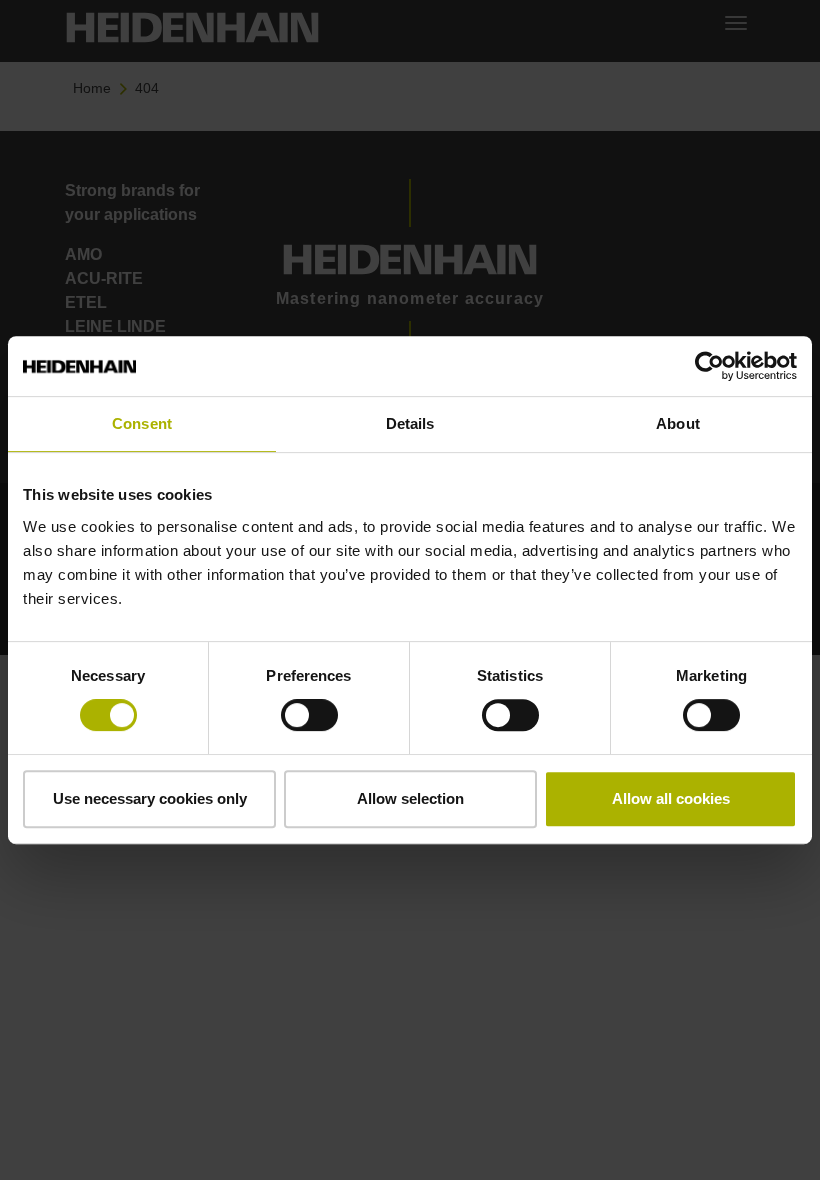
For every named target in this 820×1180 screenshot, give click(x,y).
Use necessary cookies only (150, 798)
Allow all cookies (671, 798)
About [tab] (678, 423)
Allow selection (410, 798)
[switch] (309, 715)
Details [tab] (410, 423)
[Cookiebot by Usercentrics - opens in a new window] (709, 366)
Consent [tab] (142, 423)
